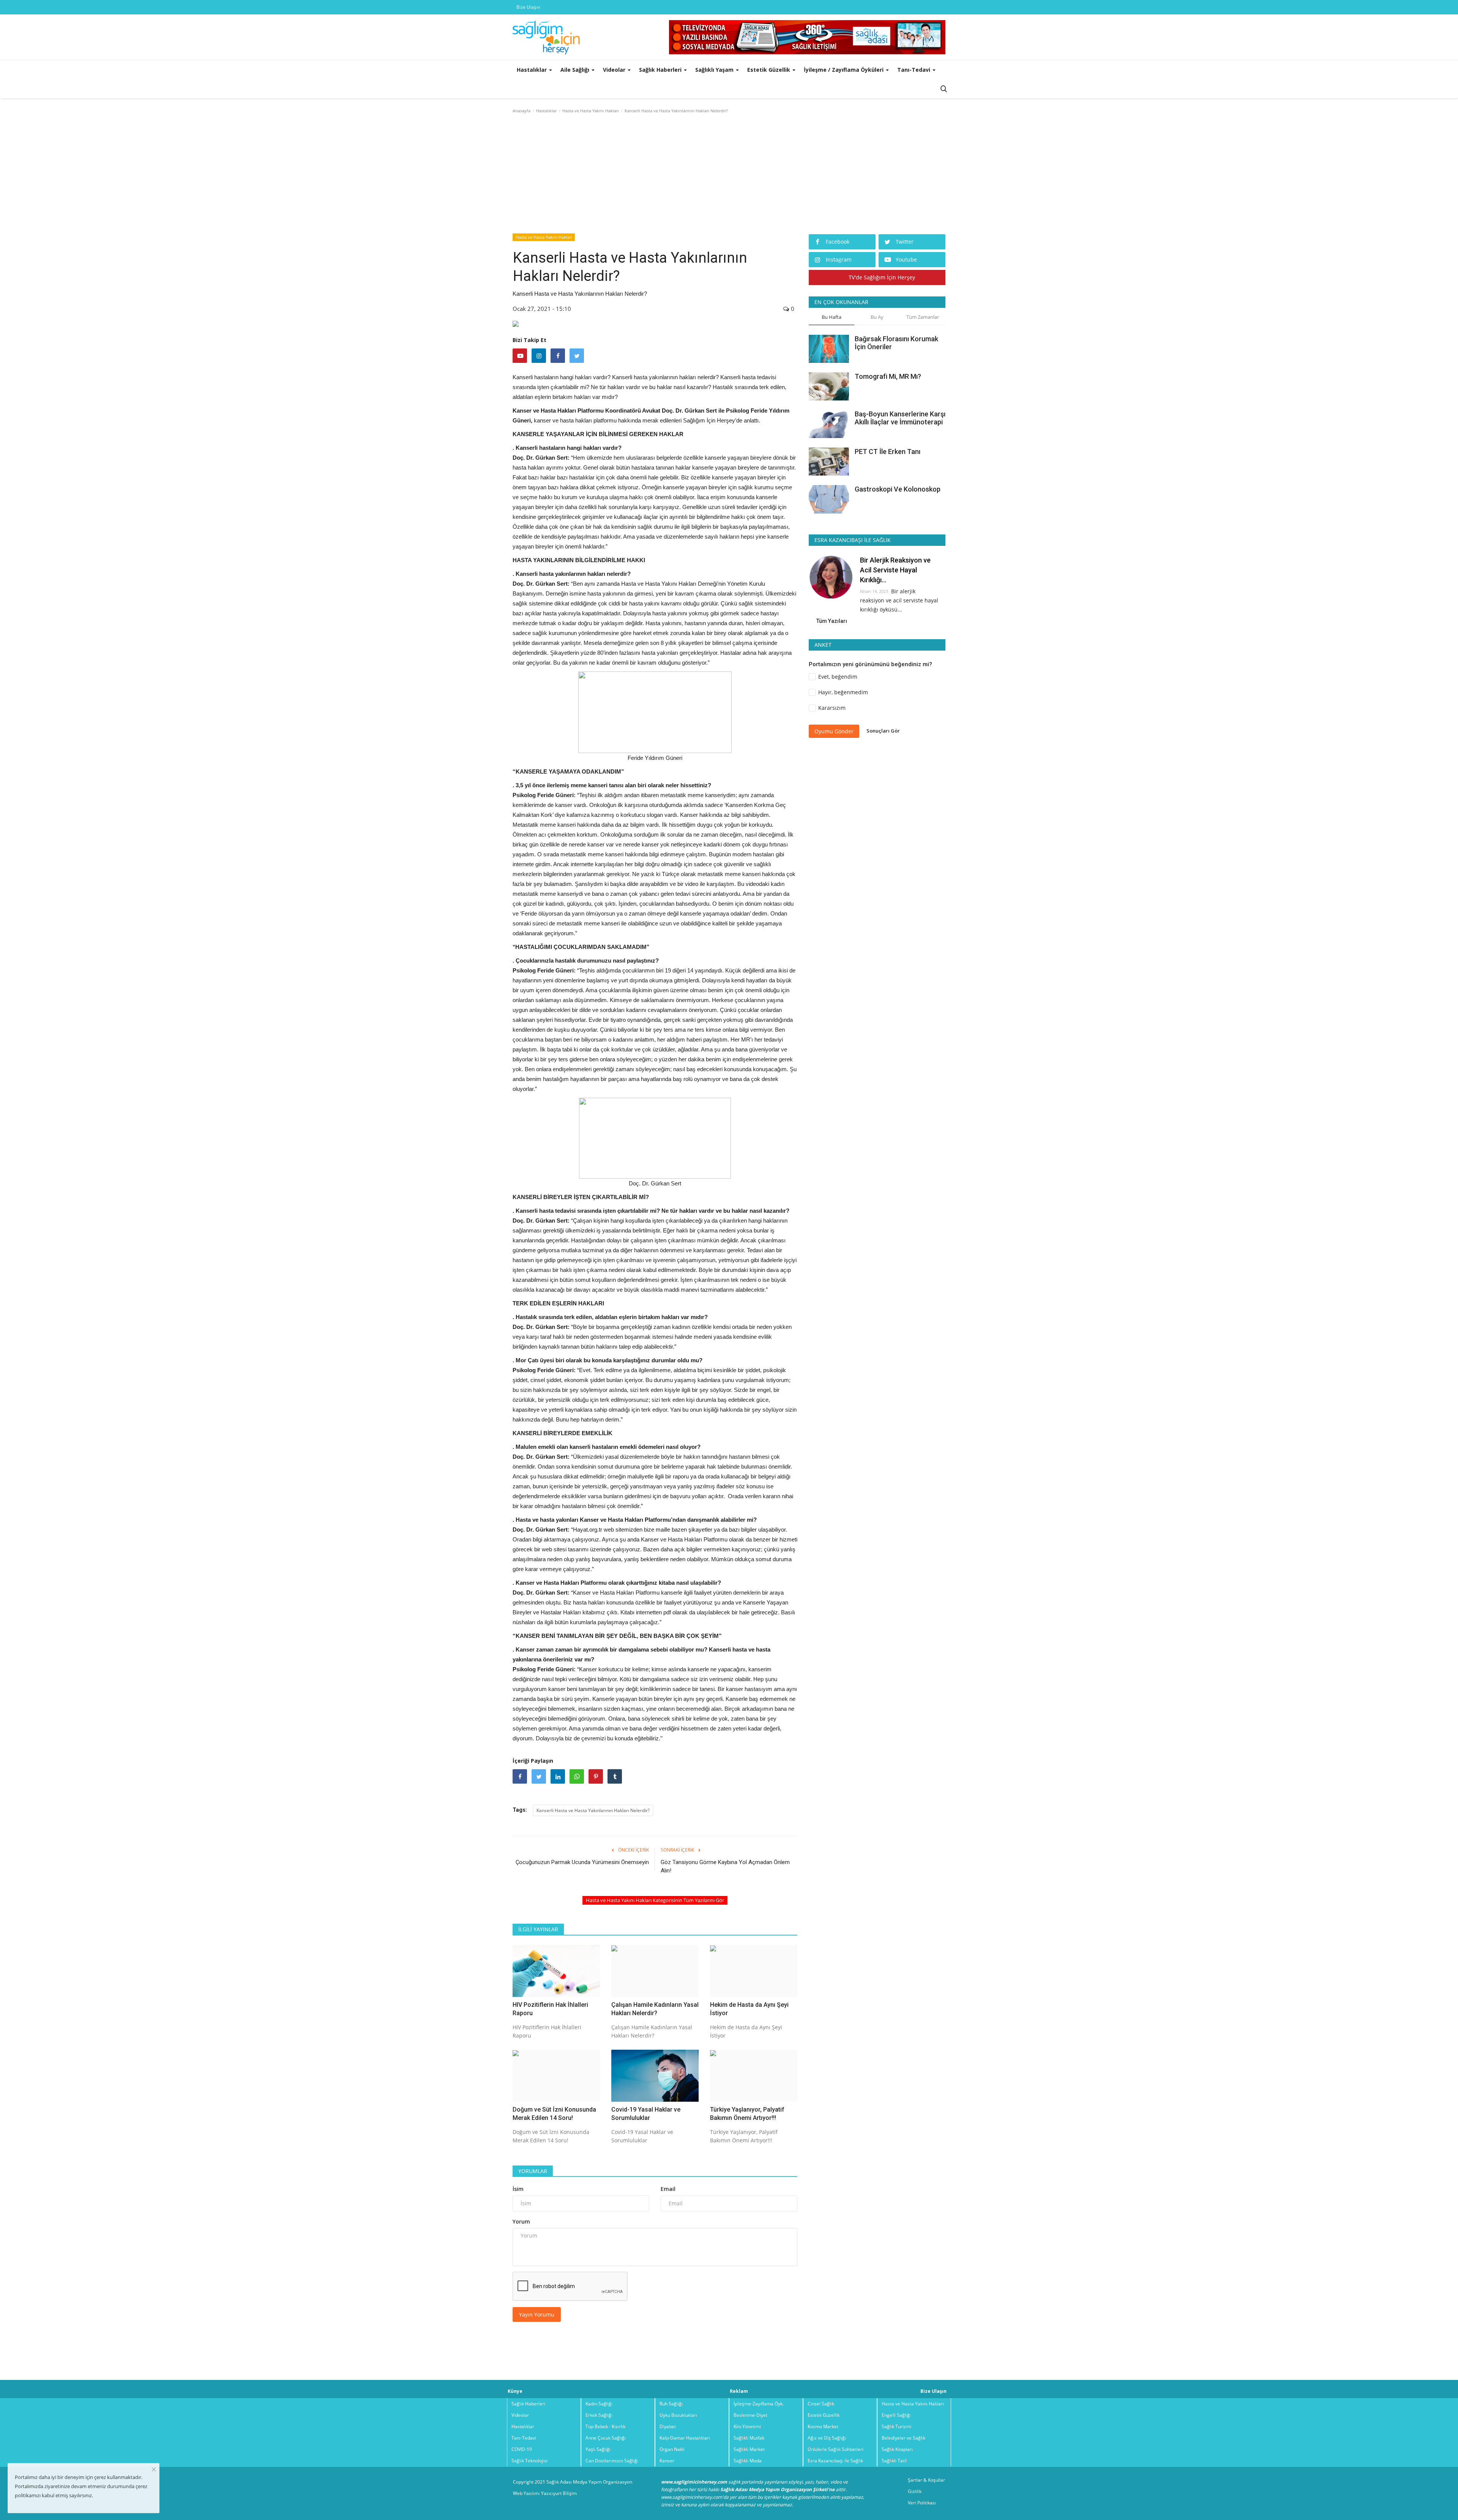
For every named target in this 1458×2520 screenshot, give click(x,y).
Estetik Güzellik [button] (769, 70)
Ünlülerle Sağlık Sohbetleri (836, 2449)
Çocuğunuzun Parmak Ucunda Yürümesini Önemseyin (582, 1862)
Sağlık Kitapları (897, 2449)
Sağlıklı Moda (748, 2461)
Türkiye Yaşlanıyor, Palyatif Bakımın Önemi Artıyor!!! (747, 2114)
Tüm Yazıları (832, 621)
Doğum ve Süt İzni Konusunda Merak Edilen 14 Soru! (554, 2114)
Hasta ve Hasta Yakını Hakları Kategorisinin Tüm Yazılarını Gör (655, 1900)
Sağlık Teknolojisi (529, 2461)
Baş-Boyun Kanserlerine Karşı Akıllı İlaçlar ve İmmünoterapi (900, 418)
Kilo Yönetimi (747, 2426)
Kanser (667, 2461)
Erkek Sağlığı (599, 2415)
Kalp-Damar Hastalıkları (685, 2438)
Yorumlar (533, 2171)
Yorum (521, 2221)
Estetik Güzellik (824, 2415)
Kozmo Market (823, 2426)
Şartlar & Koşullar (926, 2480)
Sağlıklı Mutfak (749, 2438)
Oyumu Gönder (834, 731)
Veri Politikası (922, 2503)
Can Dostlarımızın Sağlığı (612, 2461)
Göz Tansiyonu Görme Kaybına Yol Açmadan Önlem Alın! (725, 1866)
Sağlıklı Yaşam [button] (715, 70)
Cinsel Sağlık (821, 2404)
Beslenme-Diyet (750, 2415)
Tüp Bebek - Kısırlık (605, 2426)
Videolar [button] (615, 70)
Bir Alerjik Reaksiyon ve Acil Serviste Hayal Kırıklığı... (895, 570)
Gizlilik (915, 2491)
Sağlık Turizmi (896, 2426)
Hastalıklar (546, 111)
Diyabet (668, 2426)
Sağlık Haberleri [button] (661, 70)
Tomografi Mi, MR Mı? (888, 376)
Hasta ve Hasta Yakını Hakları (591, 111)
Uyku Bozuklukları (678, 2415)
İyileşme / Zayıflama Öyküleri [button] (844, 70)
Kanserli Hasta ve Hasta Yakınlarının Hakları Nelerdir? (593, 1810)
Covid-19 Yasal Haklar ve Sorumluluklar (646, 2114)
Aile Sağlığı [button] (576, 70)
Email (668, 2189)
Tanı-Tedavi (524, 2438)
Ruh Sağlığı (671, 2404)
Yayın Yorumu (537, 2314)
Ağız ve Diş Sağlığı (827, 2438)
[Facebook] (558, 356)
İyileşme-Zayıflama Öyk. (759, 2404)
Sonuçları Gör (883, 731)
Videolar (520, 2415)
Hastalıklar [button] (533, 70)
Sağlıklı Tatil (894, 2461)
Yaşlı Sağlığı (598, 2449)
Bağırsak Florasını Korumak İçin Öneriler (896, 343)
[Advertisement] (729, 175)
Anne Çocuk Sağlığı (606, 2438)
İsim (518, 2189)
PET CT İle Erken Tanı (888, 452)
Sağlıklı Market (749, 2449)
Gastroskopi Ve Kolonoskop (898, 489)
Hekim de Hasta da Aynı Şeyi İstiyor (749, 2009)
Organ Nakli (672, 2449)
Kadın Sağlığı (599, 2404)
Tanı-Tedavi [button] (914, 70)
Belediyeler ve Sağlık (903, 2438)
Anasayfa (522, 111)
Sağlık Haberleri (528, 2404)
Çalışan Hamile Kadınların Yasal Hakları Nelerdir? (655, 2009)
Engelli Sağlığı (896, 2415)
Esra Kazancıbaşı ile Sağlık (835, 2461)
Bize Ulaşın (528, 7)
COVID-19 (522, 2449)
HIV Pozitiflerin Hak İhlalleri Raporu (550, 2009)
